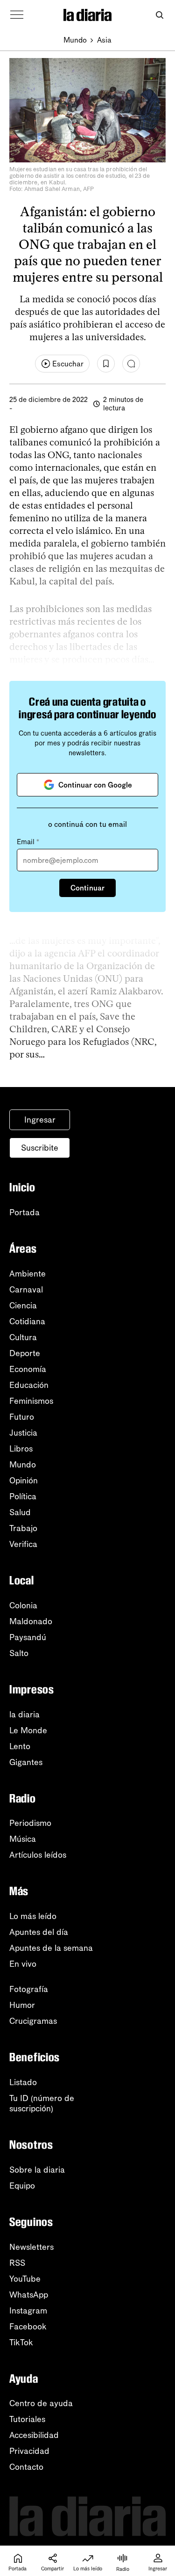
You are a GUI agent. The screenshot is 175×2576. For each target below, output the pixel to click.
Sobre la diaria (37, 2170)
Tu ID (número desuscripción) (42, 2103)
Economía (28, 1369)
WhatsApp (29, 2295)
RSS (17, 2263)
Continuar (87, 888)
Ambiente (28, 1274)
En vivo (23, 1964)
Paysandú (28, 1637)
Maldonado (31, 1621)
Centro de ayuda (41, 2403)
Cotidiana (27, 1321)
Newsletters (31, 2247)
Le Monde (28, 1730)
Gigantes (26, 1762)
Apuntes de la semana (51, 1948)
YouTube (25, 2279)
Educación (29, 1385)
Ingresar (40, 1120)
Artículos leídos (38, 1855)
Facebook (28, 2327)
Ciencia (23, 1306)
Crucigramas (33, 2021)
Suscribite (40, 1148)
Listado (23, 2082)
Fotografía (29, 1989)
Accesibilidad (34, 2435)
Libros (21, 1449)
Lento (20, 1746)
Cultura (23, 1337)
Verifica (23, 1544)
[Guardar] (106, 364)
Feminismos (31, 1401)
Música (23, 1839)
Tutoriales (27, 2419)
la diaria (24, 1715)
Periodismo (30, 1823)
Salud (20, 1512)
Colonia (23, 1605)
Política (23, 1496)
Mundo (75, 40)
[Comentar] (131, 364)
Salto (19, 1653)
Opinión (24, 1481)
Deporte (25, 1353)
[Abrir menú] (17, 15)
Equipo (22, 2186)
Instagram (28, 2311)
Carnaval (26, 1290)
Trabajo (23, 1528)
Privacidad (29, 2451)
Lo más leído (33, 1916)
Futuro (22, 1417)
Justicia (23, 1433)
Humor (22, 2005)
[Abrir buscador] (159, 15)
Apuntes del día (39, 1932)
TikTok (21, 2342)
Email (28, 842)
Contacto (26, 2467)
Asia (104, 40)
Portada (24, 1212)
